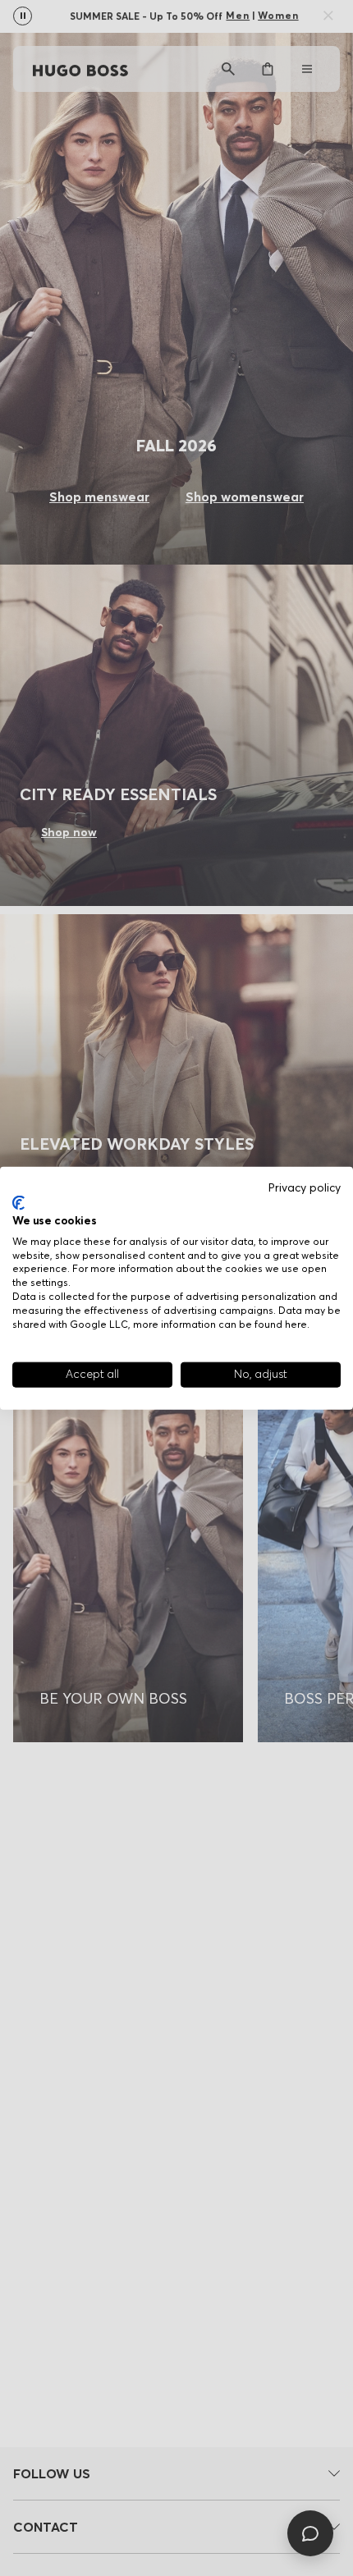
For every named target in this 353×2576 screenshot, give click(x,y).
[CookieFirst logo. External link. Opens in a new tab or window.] (18, 1203)
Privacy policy (305, 1187)
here (296, 1323)
